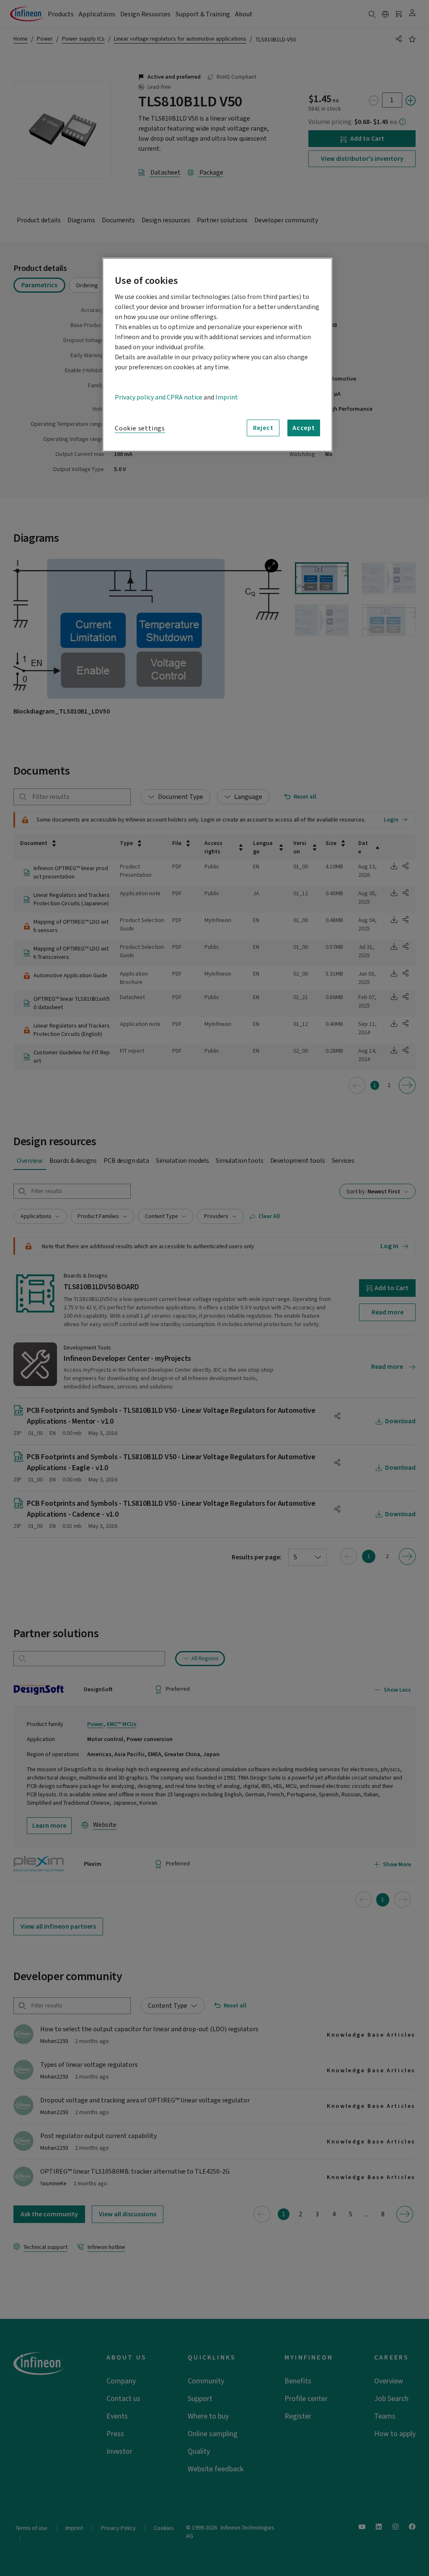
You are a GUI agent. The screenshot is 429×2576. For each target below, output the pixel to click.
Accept (304, 428)
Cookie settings (140, 428)
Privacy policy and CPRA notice (159, 397)
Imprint (227, 397)
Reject (263, 428)
